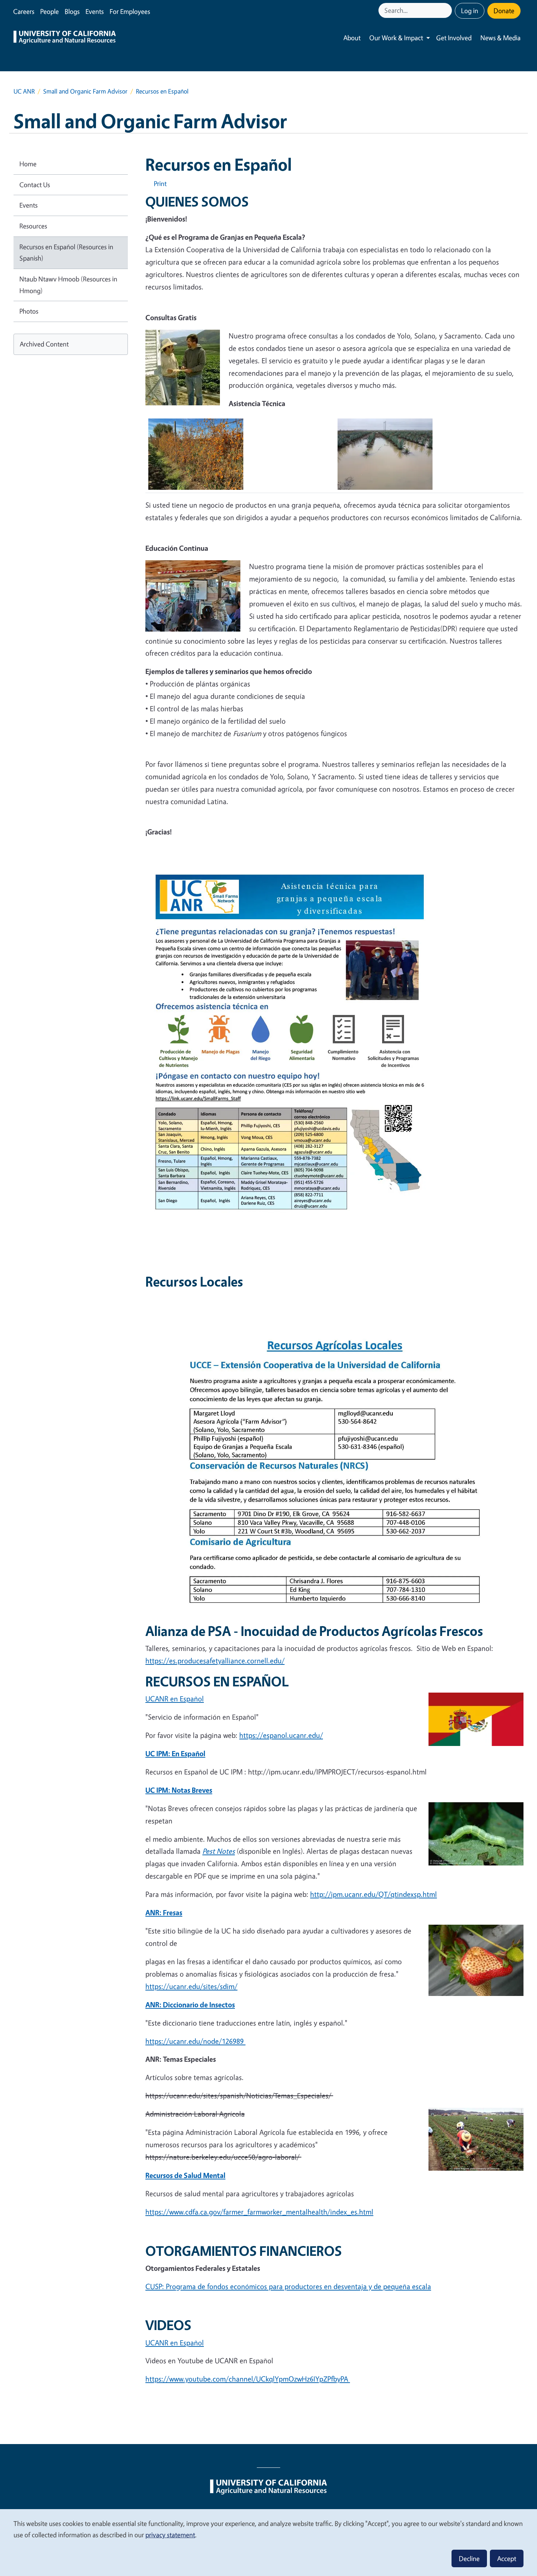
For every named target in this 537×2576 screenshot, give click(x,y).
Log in (470, 11)
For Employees (130, 11)
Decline (469, 2558)
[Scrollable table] (334, 457)
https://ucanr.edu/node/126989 (195, 2041)
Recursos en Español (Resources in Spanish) (66, 253)
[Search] (447, 10)
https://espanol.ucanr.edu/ (281, 1735)
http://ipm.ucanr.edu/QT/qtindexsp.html (374, 1894)
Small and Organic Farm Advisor (85, 91)
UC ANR (24, 91)
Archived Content (44, 344)
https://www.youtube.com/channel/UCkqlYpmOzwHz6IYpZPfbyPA (248, 2379)
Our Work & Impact (396, 38)
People (49, 11)
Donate (504, 11)
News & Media (500, 38)
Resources (33, 226)
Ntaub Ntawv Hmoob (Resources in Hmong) (68, 285)
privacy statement (170, 2535)
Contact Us (35, 185)
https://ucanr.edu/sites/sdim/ (191, 1986)
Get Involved (454, 38)
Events (95, 11)
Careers (24, 11)
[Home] (65, 38)
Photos (29, 311)
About (352, 38)
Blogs (72, 11)
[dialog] (268, 2542)
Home (28, 164)
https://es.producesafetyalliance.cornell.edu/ (215, 1661)
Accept (507, 2558)
